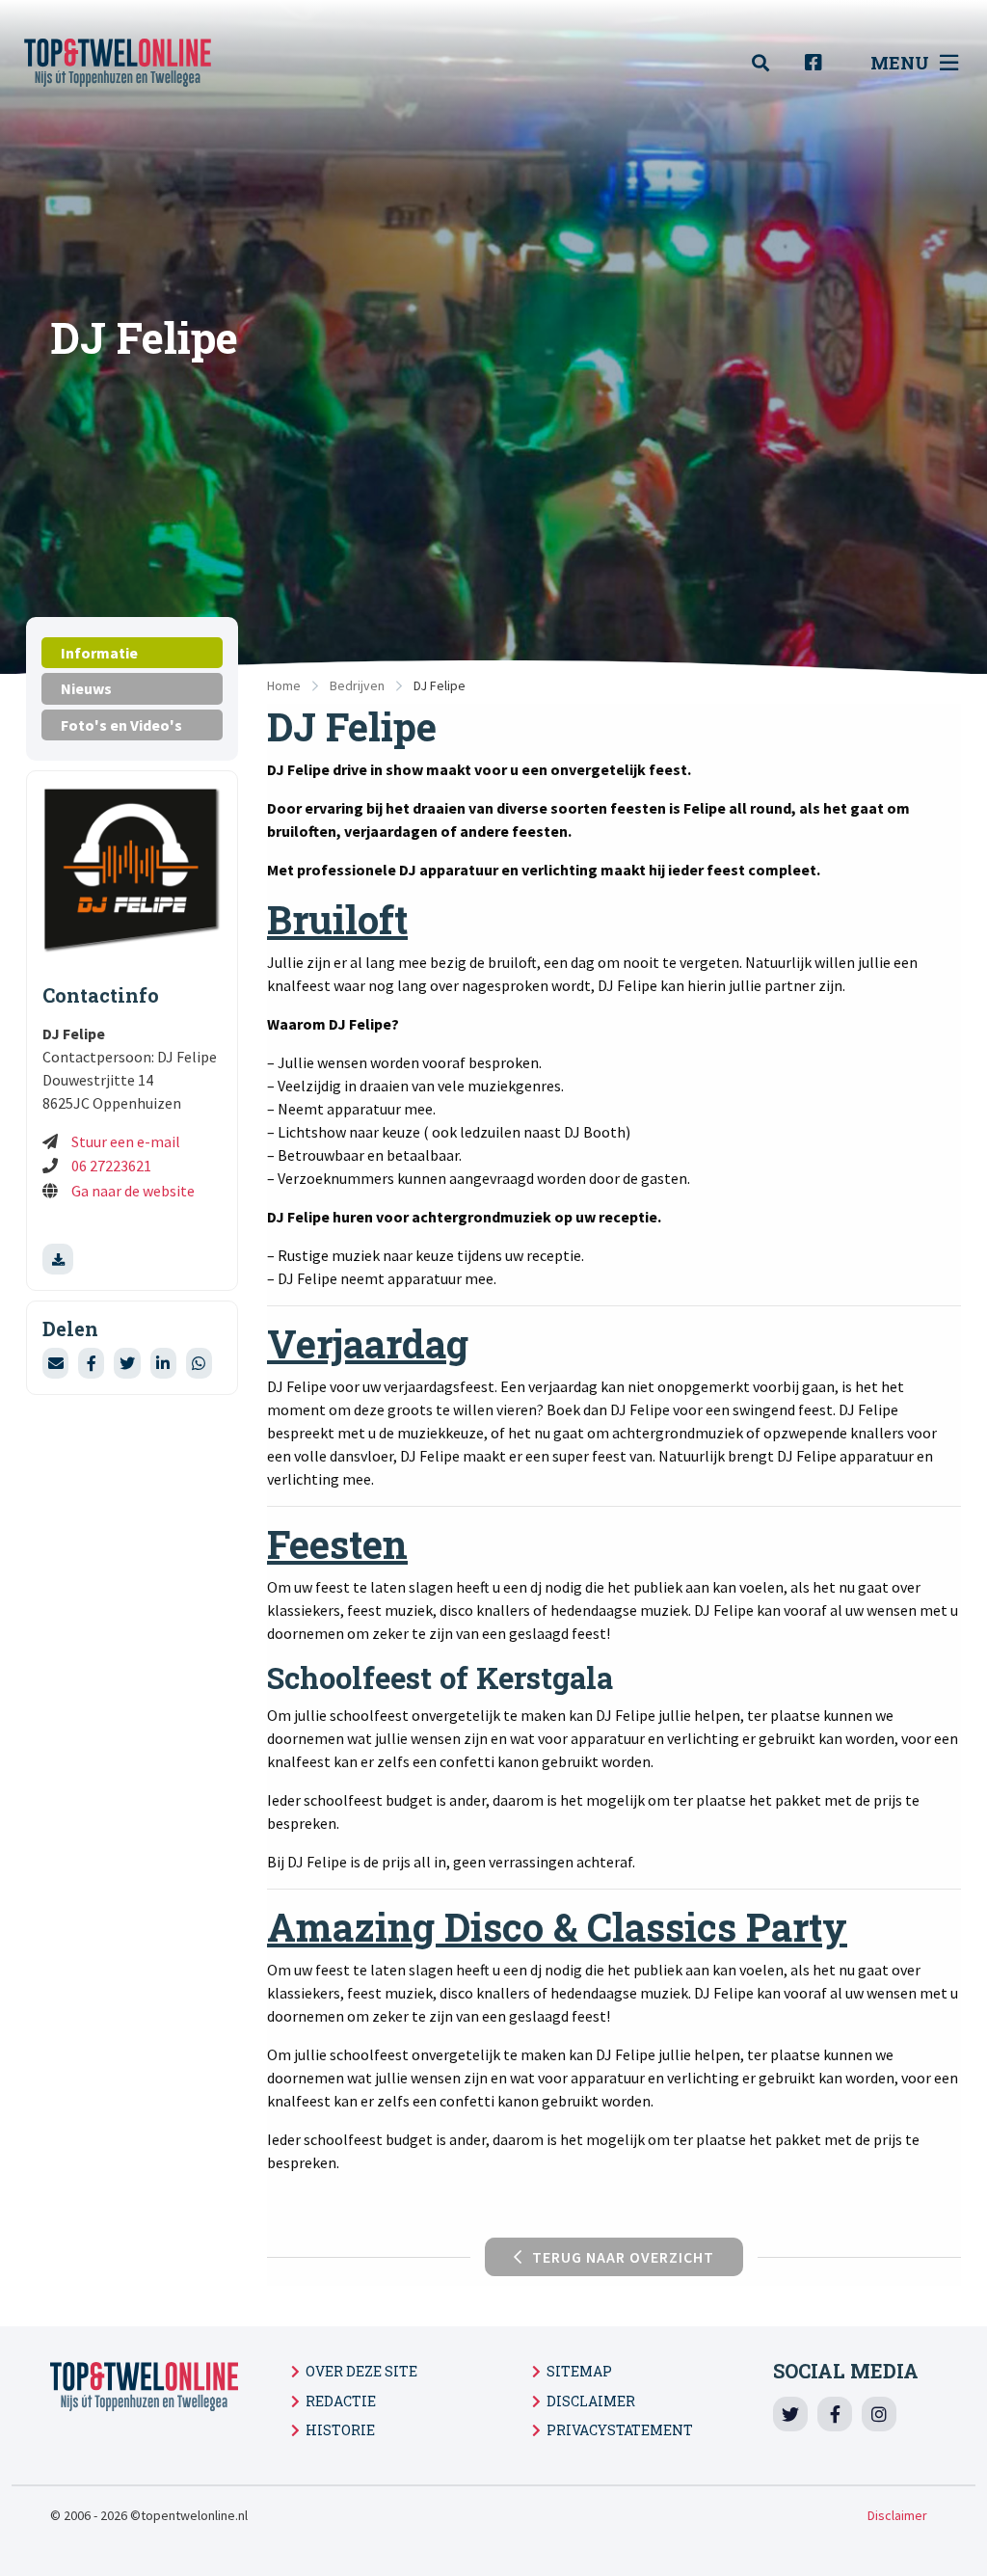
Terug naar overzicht (623, 2257)
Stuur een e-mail (126, 1141)
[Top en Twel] (140, 63)
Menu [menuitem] (900, 63)
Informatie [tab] (99, 653)
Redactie (341, 2401)
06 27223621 (111, 1166)
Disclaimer (591, 2401)
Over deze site (361, 2371)
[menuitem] (771, 63)
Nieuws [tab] (86, 688)
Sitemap (579, 2371)
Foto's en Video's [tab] (121, 725)
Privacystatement (620, 2430)
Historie (340, 2430)
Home (284, 685)
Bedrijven (357, 685)
